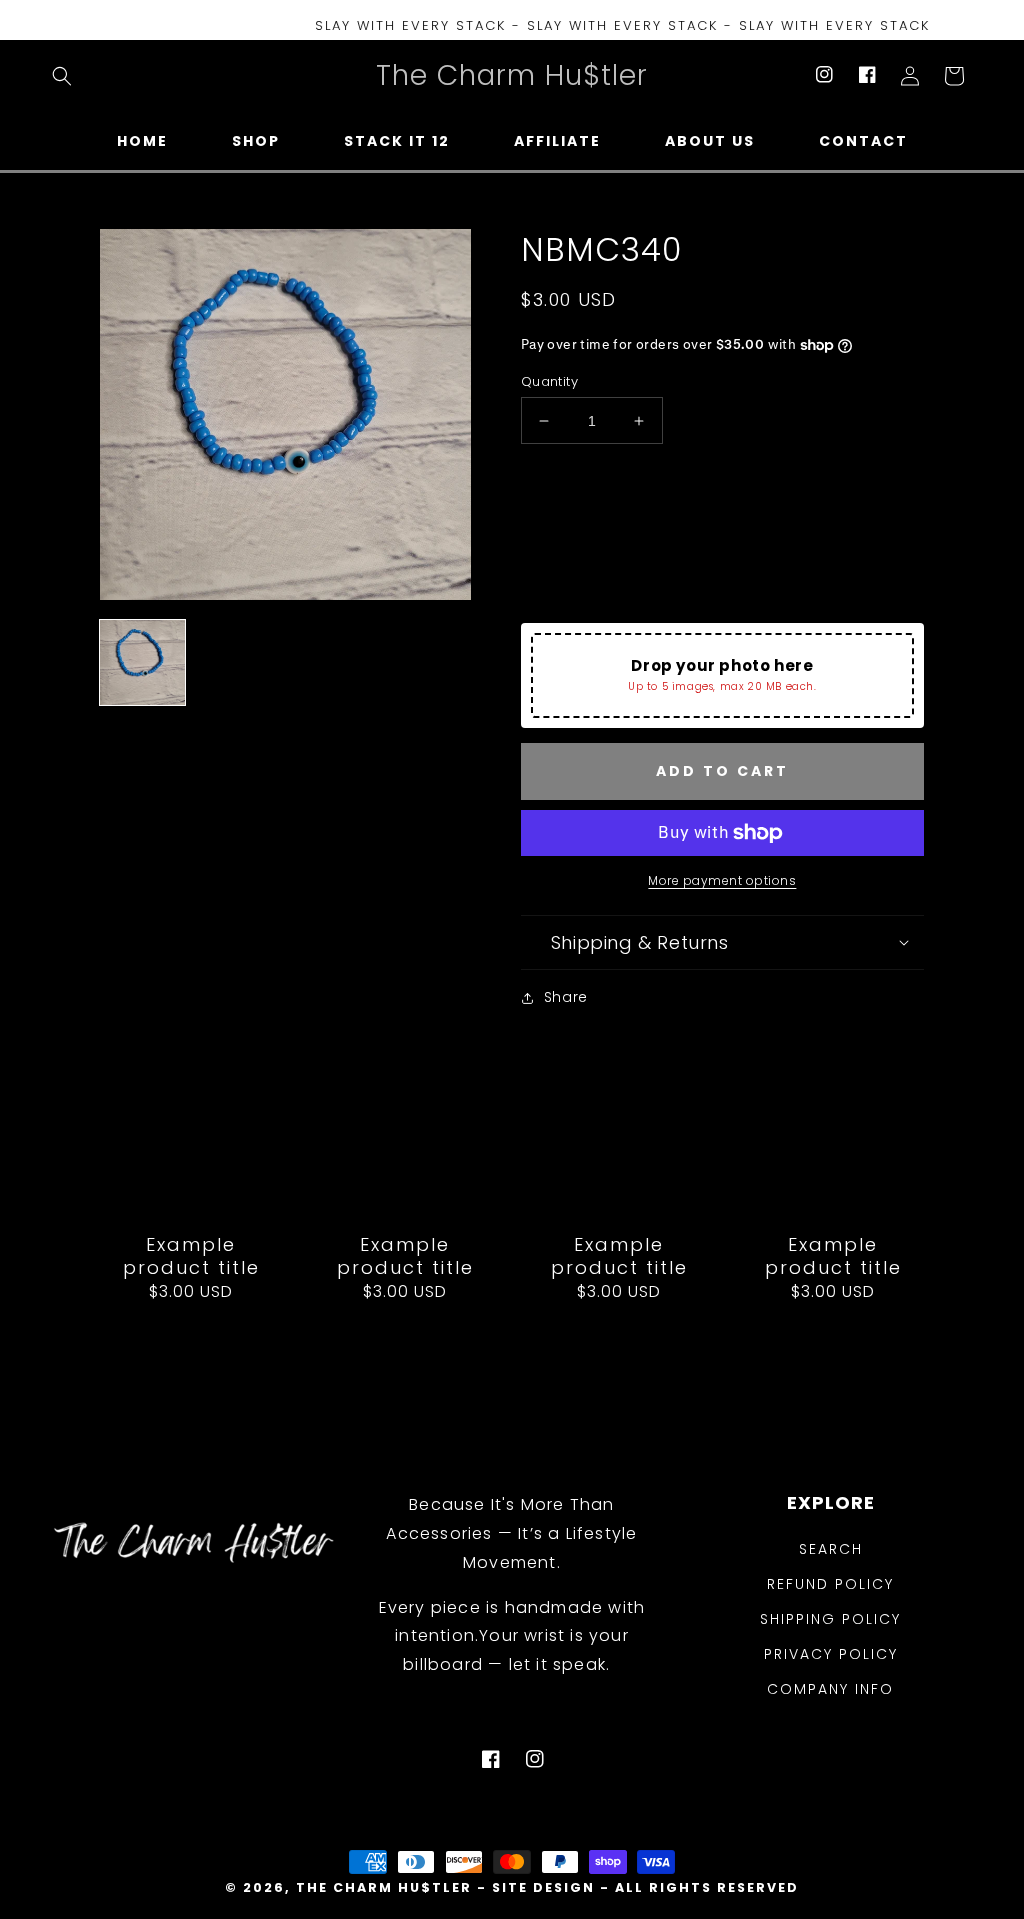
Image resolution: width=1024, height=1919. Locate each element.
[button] (62, 76)
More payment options (722, 880)
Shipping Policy (830, 1619)
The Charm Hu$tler (384, 1887)
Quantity (549, 381)
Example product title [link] (191, 1256)
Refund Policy (830, 1584)
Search (831, 1549)
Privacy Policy (831, 1654)
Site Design (543, 1887)
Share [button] (566, 997)
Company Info (830, 1689)
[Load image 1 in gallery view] (142, 662)
